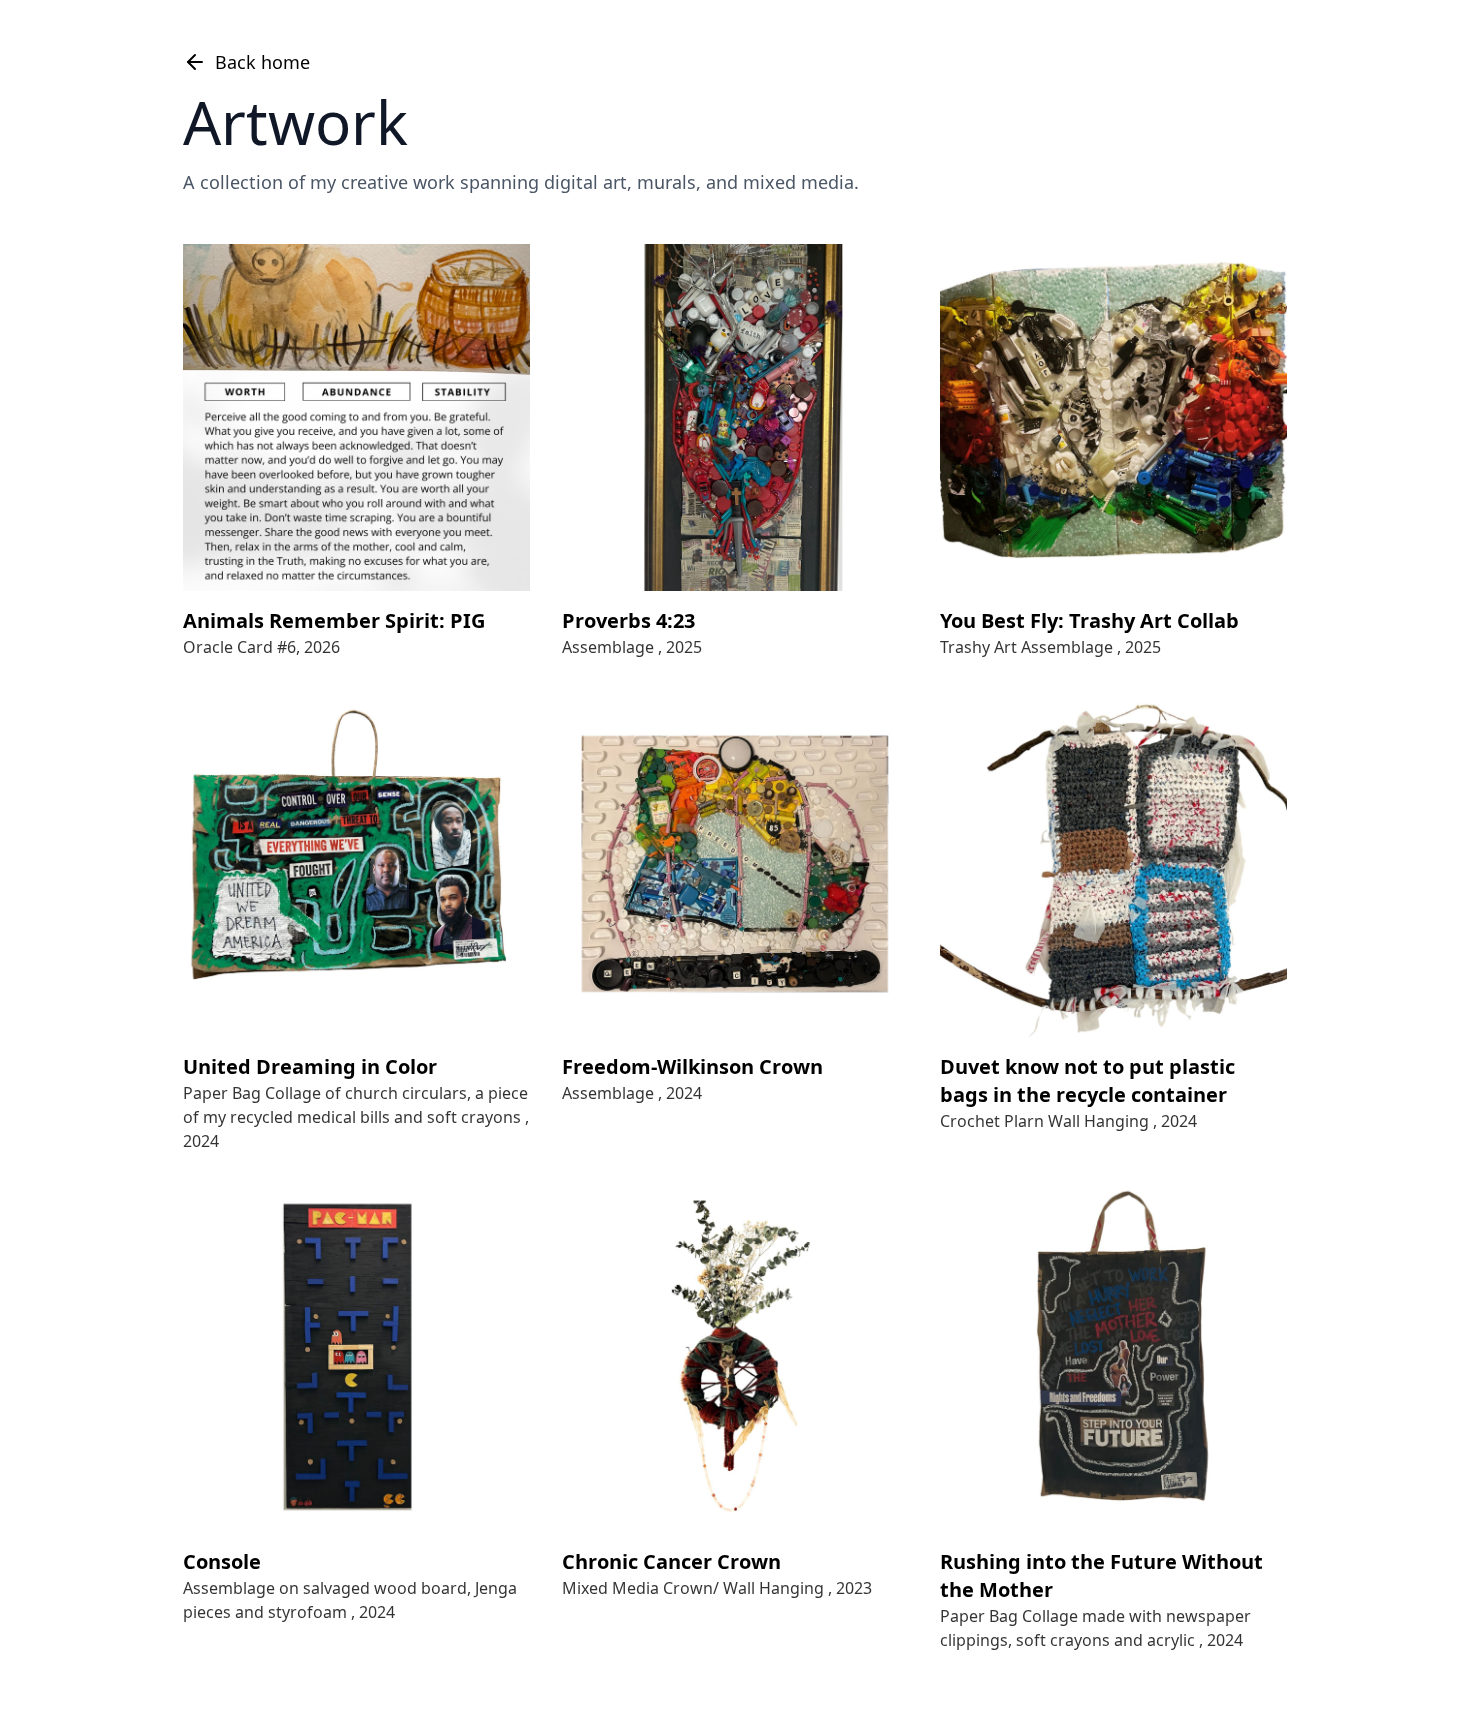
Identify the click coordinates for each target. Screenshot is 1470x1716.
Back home (262, 62)
